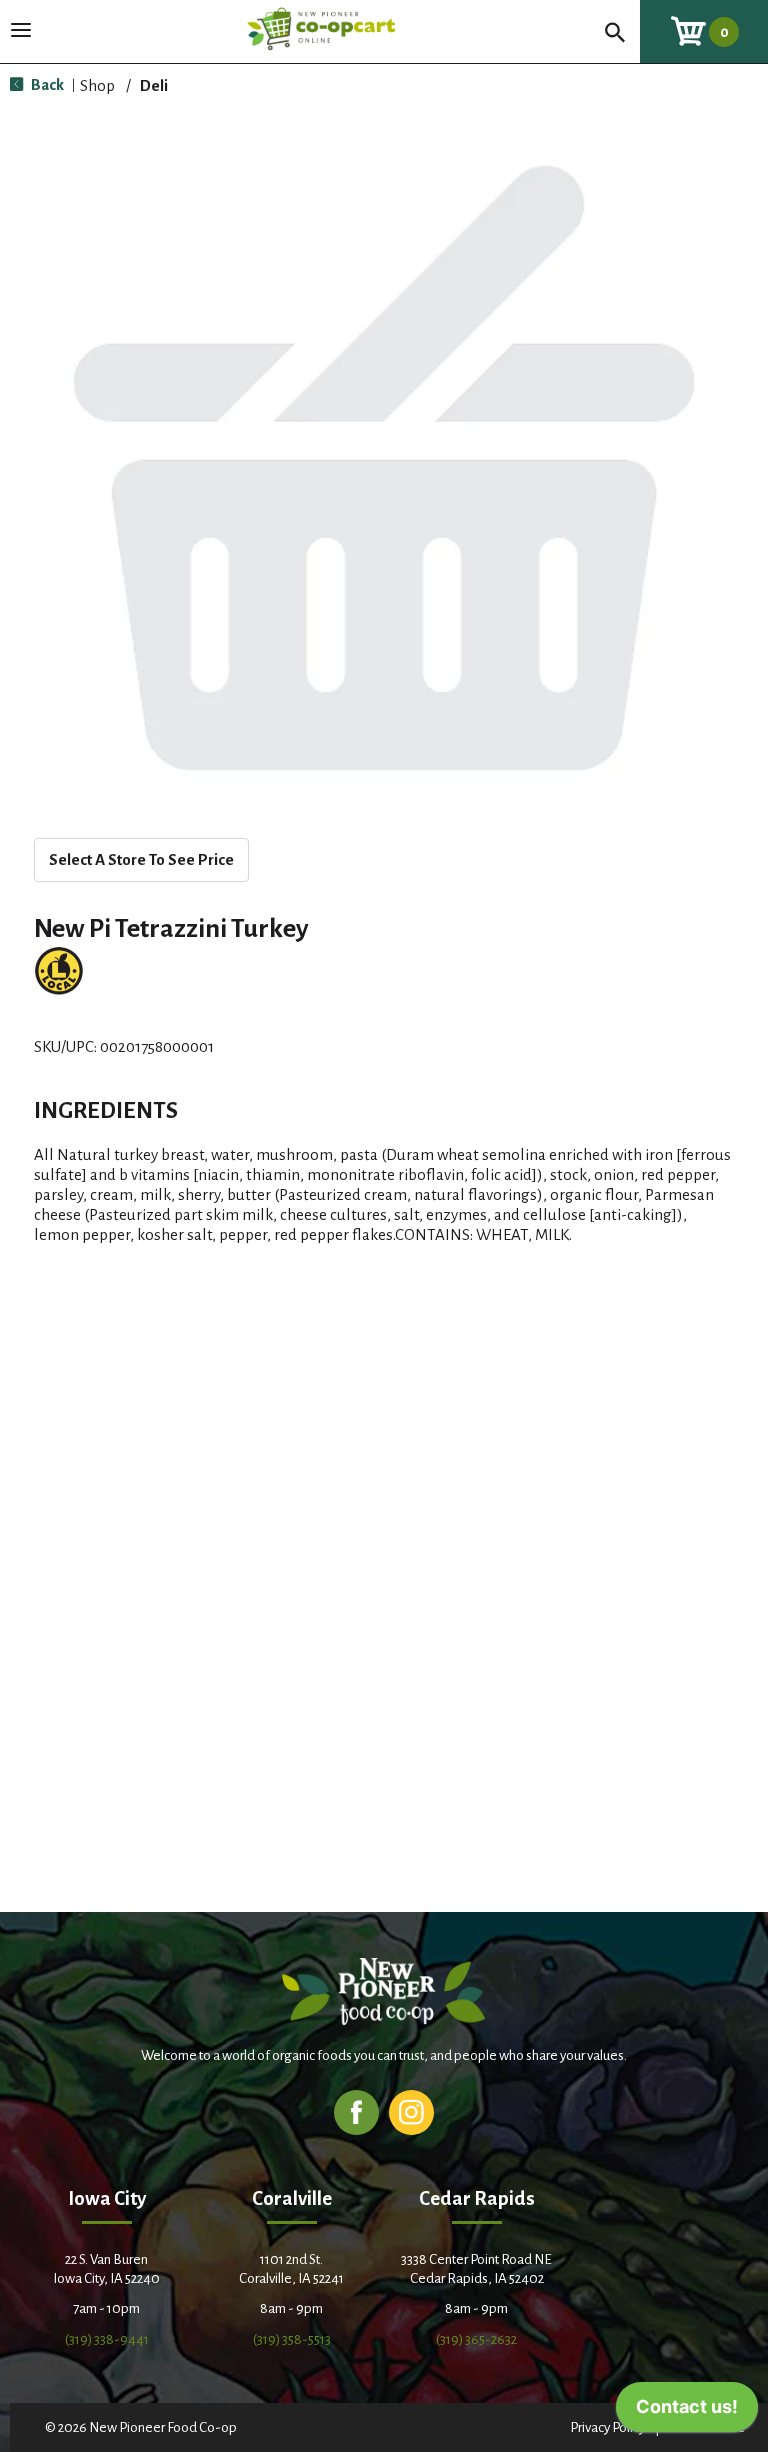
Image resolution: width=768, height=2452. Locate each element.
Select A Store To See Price (141, 859)
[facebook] (356, 2111)
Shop (97, 85)
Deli (154, 85)
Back (46, 84)
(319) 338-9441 (107, 2339)
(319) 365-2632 (476, 2339)
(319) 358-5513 (292, 2339)
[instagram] (411, 2111)
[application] (687, 2412)
